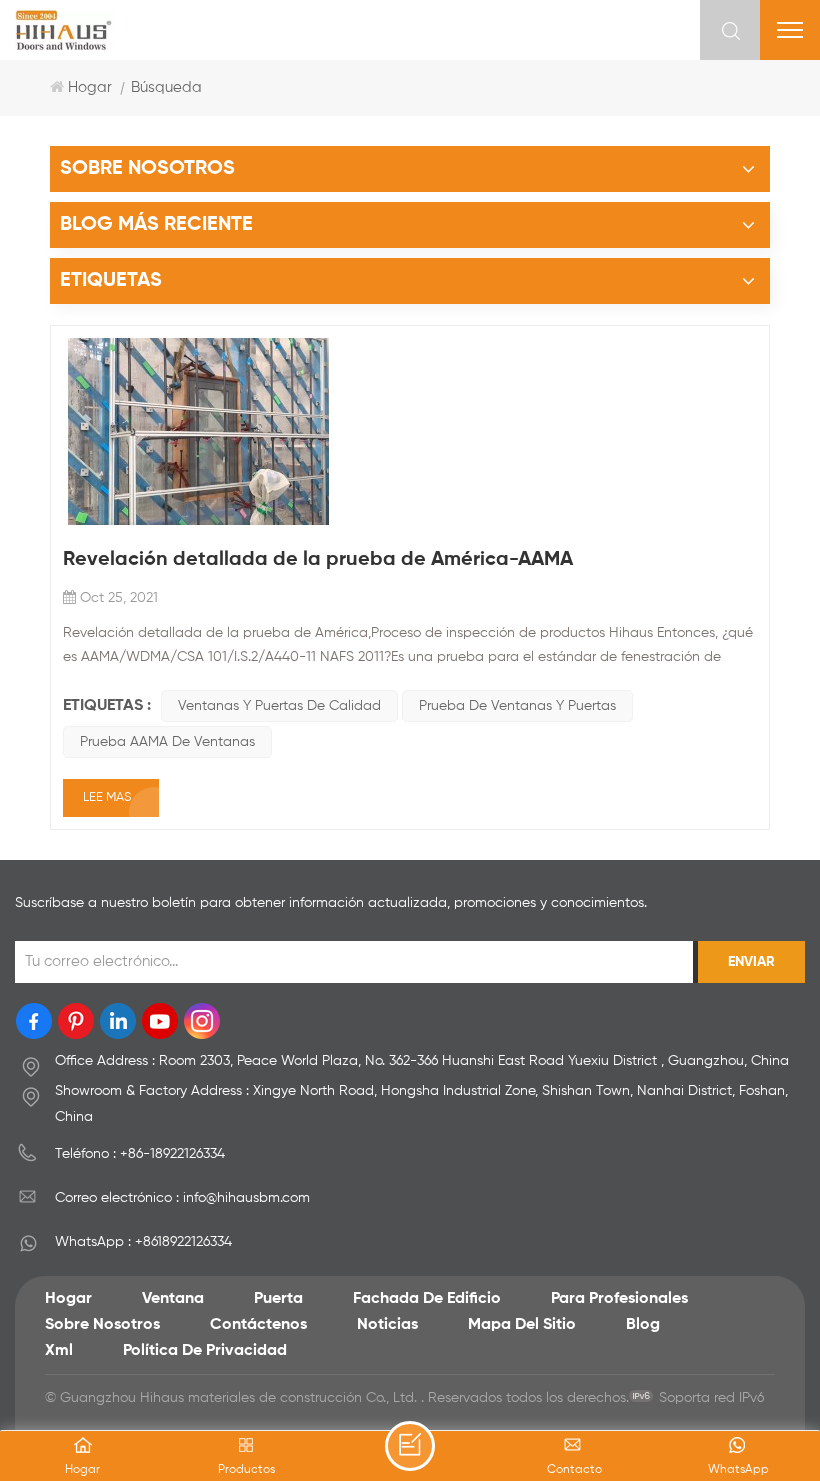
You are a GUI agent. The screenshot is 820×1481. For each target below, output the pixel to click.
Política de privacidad (205, 1351)
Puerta (278, 1299)
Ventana (173, 1299)
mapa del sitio (522, 1325)
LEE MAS (107, 797)
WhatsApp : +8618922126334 (143, 1242)
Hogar (90, 87)
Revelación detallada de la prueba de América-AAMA (318, 560)
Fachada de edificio (427, 1299)
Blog (643, 1325)
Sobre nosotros (102, 1325)
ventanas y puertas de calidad (279, 706)
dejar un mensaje (410, 1446)
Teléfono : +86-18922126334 (140, 1154)
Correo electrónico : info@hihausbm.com (182, 1198)
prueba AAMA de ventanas (167, 742)
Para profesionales (619, 1299)
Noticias (387, 1325)
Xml (59, 1351)
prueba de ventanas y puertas (517, 706)
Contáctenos (258, 1325)
